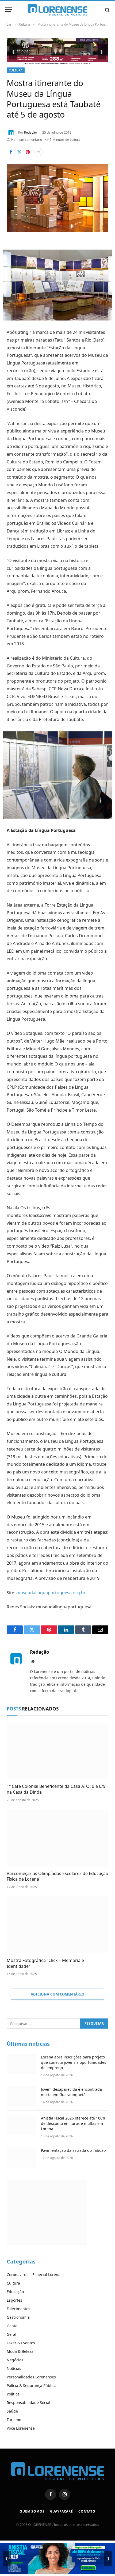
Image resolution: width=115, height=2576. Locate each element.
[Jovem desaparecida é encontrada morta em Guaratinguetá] (21, 2096)
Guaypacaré (62, 2511)
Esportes (14, 2300)
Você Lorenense (21, 2428)
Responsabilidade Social (28, 2403)
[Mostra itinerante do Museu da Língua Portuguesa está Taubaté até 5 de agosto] (57, 230)
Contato (87, 2511)
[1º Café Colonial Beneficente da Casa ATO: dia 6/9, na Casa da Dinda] (57, 1751)
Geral (11, 2334)
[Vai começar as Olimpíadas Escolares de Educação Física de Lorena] (57, 1838)
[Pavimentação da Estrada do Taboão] (21, 2157)
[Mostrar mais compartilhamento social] (38, 152)
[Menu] (9, 10)
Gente (12, 2326)
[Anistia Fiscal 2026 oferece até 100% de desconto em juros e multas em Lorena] (21, 2125)
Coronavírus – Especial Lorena (34, 2275)
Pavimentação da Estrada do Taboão (73, 2150)
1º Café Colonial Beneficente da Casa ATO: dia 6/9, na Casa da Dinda (57, 1789)
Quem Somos (32, 2511)
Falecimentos (18, 2309)
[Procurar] (107, 10)
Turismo (14, 2420)
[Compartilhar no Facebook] (11, 152)
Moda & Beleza (20, 2351)
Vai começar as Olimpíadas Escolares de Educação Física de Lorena (57, 1876)
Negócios (15, 2360)
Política (13, 2394)
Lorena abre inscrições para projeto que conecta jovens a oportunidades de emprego (74, 2062)
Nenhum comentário (27, 140)
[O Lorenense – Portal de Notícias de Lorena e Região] (57, 10)
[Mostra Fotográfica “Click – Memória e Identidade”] (57, 1925)
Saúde (12, 2411)
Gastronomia (18, 2317)
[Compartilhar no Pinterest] (28, 152)
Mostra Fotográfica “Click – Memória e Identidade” (45, 1963)
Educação (15, 2292)
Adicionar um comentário (58, 1994)
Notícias (14, 2368)
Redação (30, 132)
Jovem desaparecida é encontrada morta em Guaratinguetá (71, 2092)
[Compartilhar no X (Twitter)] (19, 152)
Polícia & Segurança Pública (32, 2385)
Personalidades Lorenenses (31, 2377)
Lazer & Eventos (21, 2343)
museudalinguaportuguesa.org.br (51, 1593)
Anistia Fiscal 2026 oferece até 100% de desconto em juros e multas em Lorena (73, 2123)
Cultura (16, 70)
